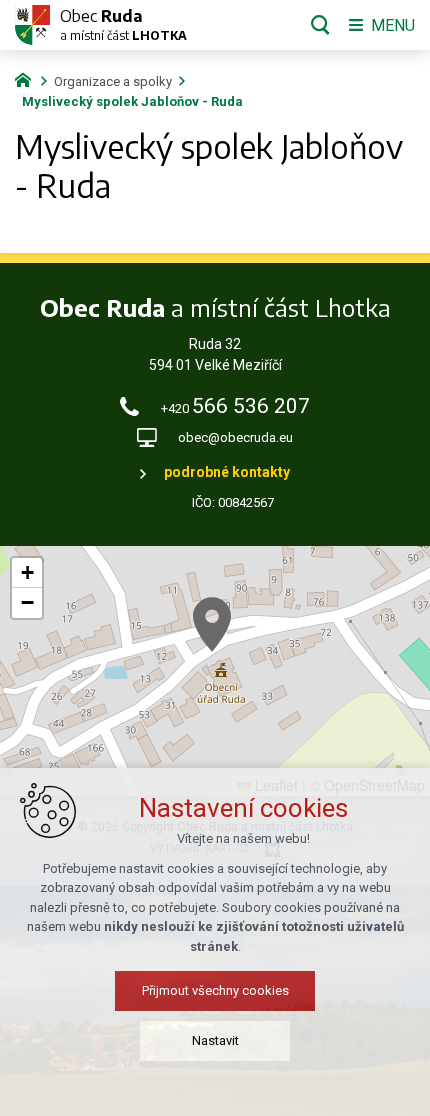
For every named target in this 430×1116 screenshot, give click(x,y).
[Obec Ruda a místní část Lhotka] (32, 25)
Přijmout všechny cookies (215, 990)
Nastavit (215, 1040)
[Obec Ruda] (28, 78)
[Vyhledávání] (320, 25)
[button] (212, 624)
